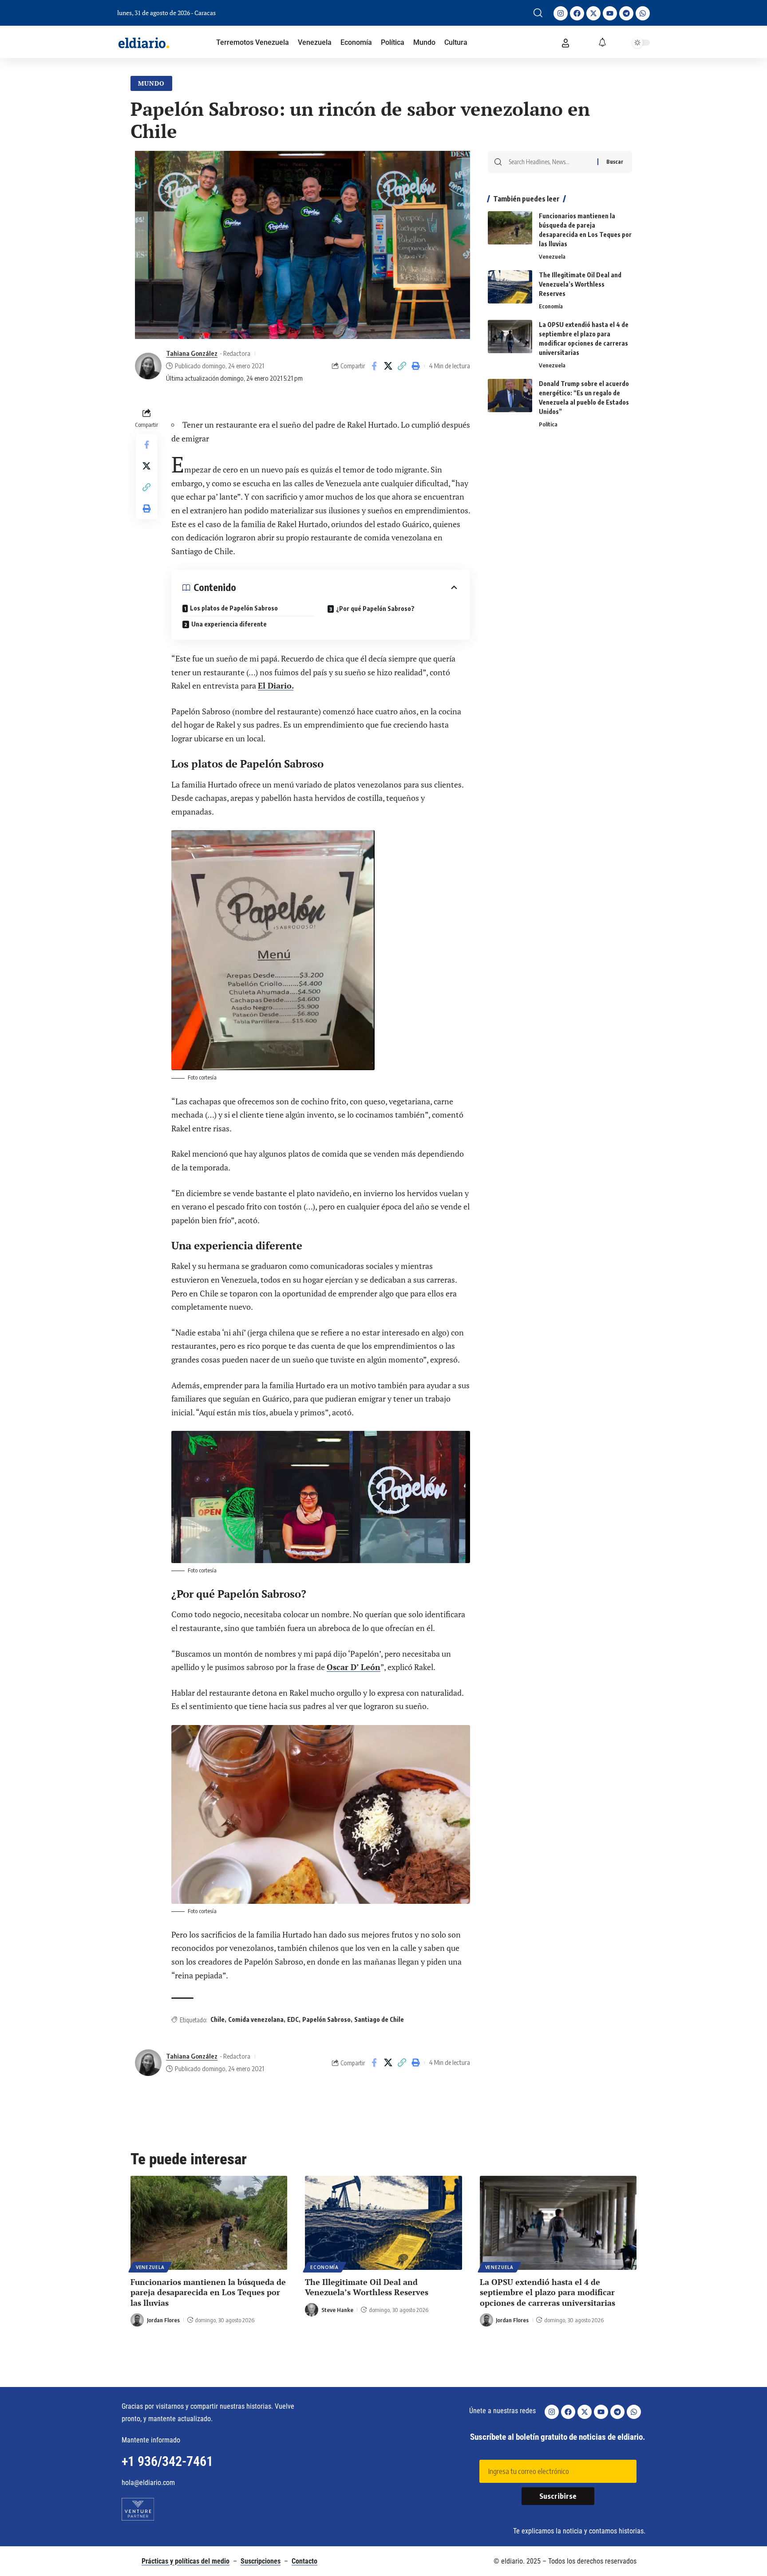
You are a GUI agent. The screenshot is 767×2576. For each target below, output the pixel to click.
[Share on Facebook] (374, 366)
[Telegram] (626, 13)
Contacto (304, 2561)
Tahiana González (192, 353)
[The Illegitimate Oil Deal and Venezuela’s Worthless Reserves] (510, 287)
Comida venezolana (256, 2019)
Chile (217, 2019)
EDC (293, 2019)
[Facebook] (577, 13)
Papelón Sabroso (326, 2019)
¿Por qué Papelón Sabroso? (375, 609)
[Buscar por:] (550, 162)
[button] (538, 13)
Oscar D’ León (354, 1667)
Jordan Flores (163, 2320)
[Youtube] (610, 13)
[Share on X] (388, 366)
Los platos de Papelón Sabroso (234, 608)
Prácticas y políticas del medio (186, 2561)
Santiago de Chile (379, 2019)
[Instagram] (561, 13)
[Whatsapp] (643, 13)
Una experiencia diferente (229, 624)
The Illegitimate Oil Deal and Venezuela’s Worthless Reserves (580, 284)
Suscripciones (261, 2561)
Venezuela (552, 256)
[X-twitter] (593, 13)
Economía (551, 306)
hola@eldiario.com (148, 2483)
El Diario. (276, 685)
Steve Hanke (337, 2310)
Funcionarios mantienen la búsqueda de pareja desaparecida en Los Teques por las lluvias (208, 2292)
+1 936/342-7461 (167, 2461)
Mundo (151, 83)
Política (548, 424)
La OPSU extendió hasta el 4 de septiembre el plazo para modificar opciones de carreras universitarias (548, 2292)
